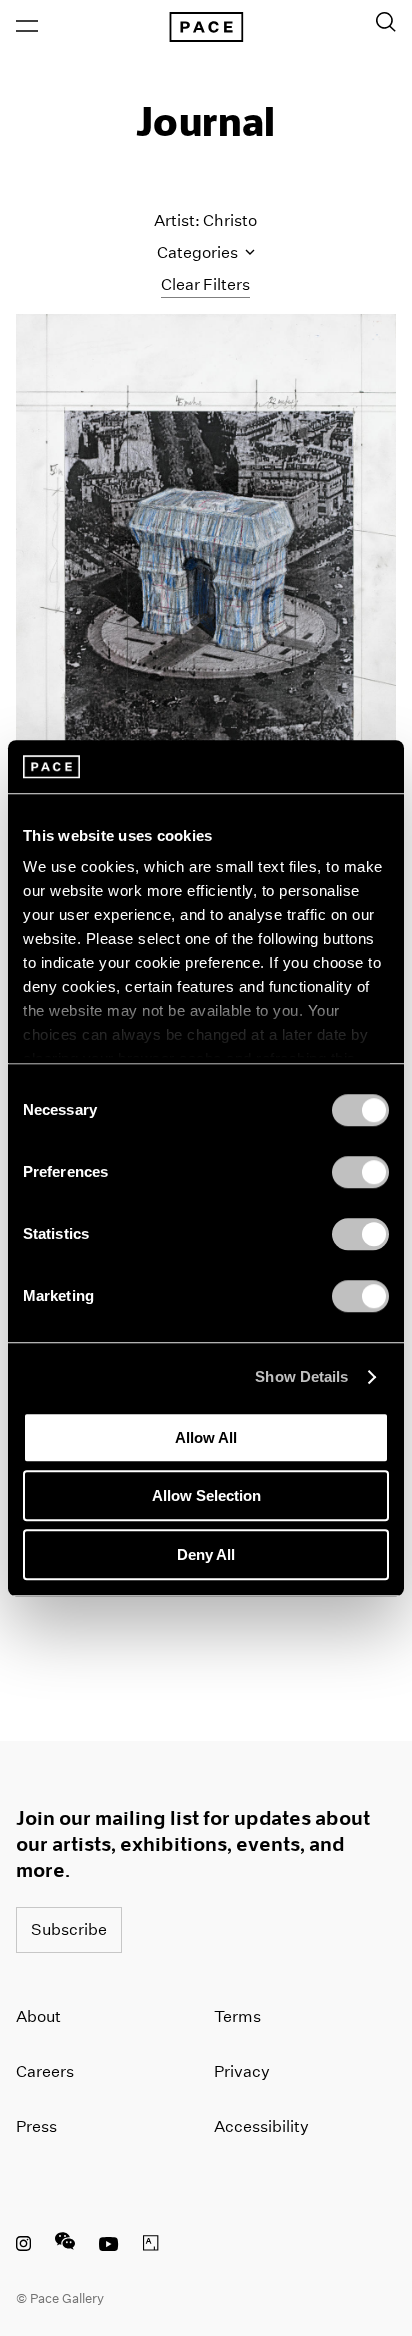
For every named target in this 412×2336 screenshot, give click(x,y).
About (38, 2016)
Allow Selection (206, 1495)
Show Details (301, 1376)
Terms (237, 2016)
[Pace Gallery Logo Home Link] (206, 27)
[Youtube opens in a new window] (109, 2246)
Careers (45, 2071)
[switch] (360, 1172)
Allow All (206, 1437)
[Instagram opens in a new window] (23, 2246)
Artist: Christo (205, 220)
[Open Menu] (27, 26)
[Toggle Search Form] (386, 22)
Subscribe (69, 1929)
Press (36, 2126)
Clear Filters (205, 284)
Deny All (206, 1554)
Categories (199, 252)
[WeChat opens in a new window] (65, 2246)
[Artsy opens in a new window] (151, 2246)
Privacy (242, 2071)
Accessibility (261, 2126)
